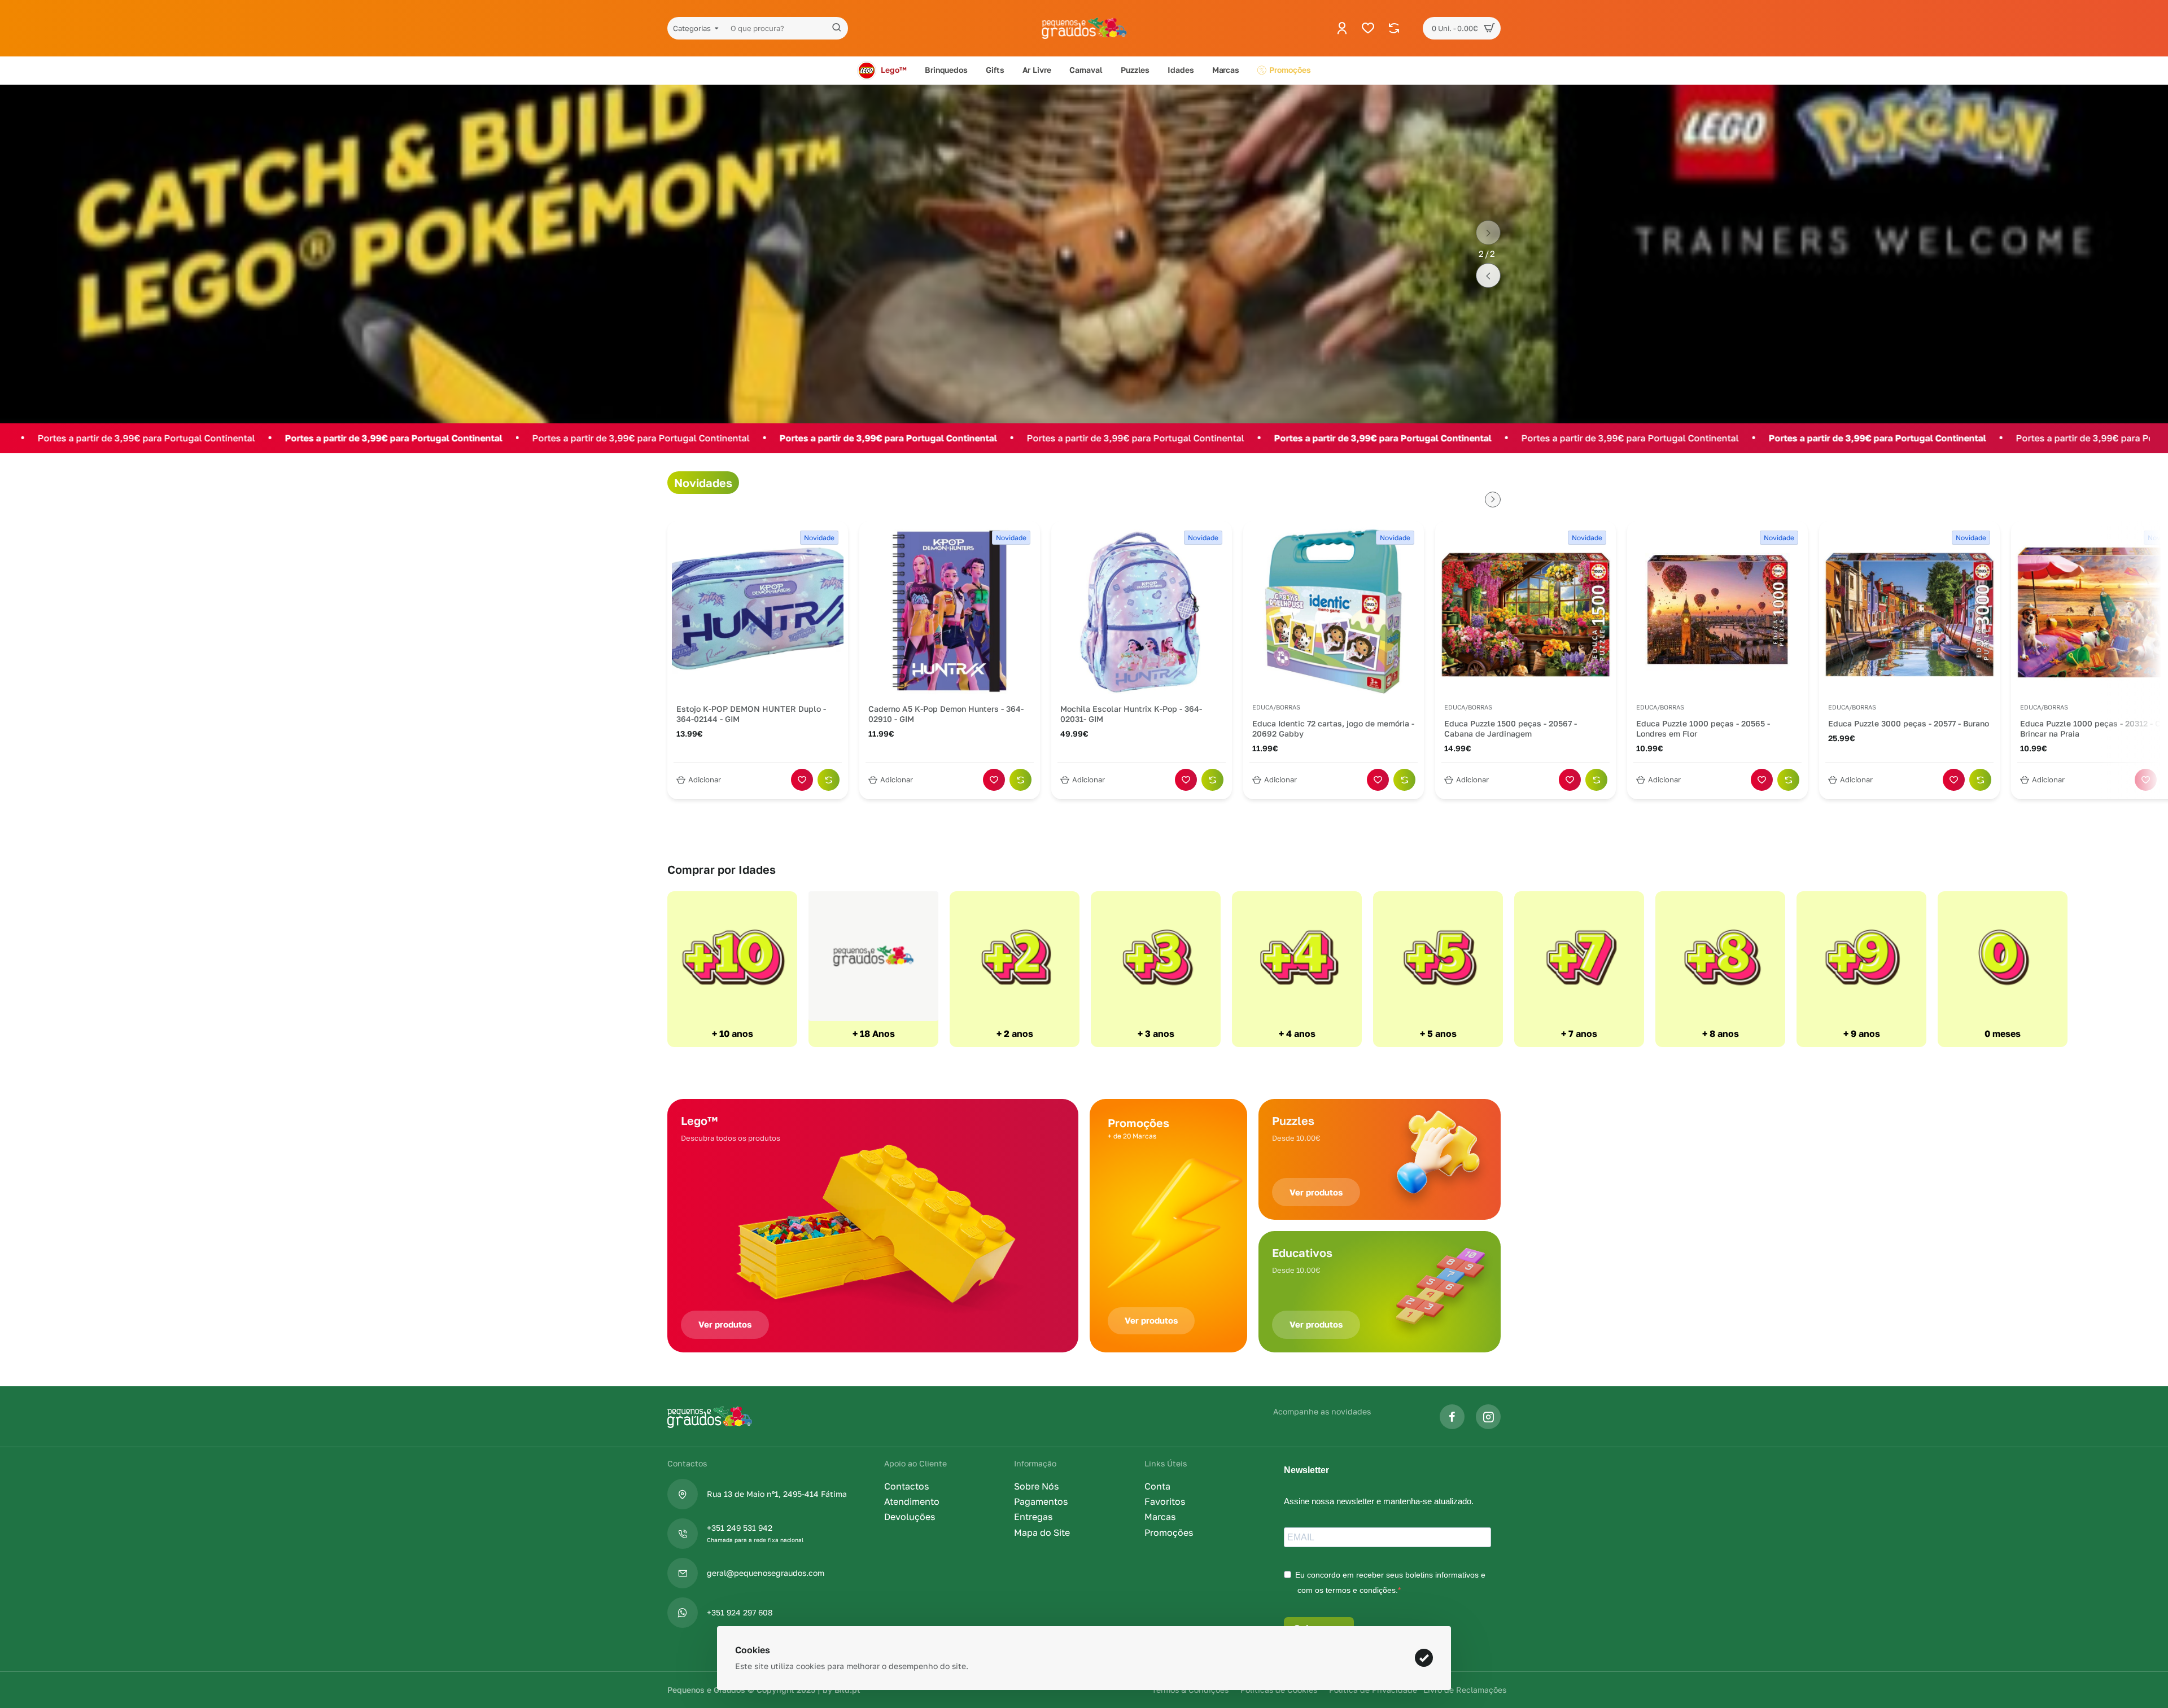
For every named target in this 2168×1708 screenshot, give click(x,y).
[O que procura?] (837, 28)
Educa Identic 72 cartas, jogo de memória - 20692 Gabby (1333, 728)
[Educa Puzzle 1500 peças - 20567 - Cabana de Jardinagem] (1526, 611)
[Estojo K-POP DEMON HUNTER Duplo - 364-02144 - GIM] (758, 611)
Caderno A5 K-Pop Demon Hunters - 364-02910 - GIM (946, 714)
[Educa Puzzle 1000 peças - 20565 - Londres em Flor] (1717, 611)
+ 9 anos (1862, 1033)
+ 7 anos (1579, 1033)
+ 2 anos (1015, 1033)
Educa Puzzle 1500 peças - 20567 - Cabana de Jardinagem (1511, 728)
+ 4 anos (1297, 1033)
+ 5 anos (1438, 1033)
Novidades (703, 483)
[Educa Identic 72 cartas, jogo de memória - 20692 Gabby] (1334, 611)
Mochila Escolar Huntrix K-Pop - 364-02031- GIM (1131, 714)
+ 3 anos (1156, 1033)
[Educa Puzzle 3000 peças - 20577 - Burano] (1909, 611)
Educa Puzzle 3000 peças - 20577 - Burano (1909, 723)
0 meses (2003, 1033)
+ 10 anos (733, 1033)
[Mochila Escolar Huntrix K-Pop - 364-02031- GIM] (1142, 611)
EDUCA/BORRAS (1276, 707)
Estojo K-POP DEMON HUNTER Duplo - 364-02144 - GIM (751, 714)
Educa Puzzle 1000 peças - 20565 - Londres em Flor (1703, 728)
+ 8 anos (1721, 1033)
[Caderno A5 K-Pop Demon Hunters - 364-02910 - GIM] (950, 611)
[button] (1488, 233)
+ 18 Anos (874, 1033)
